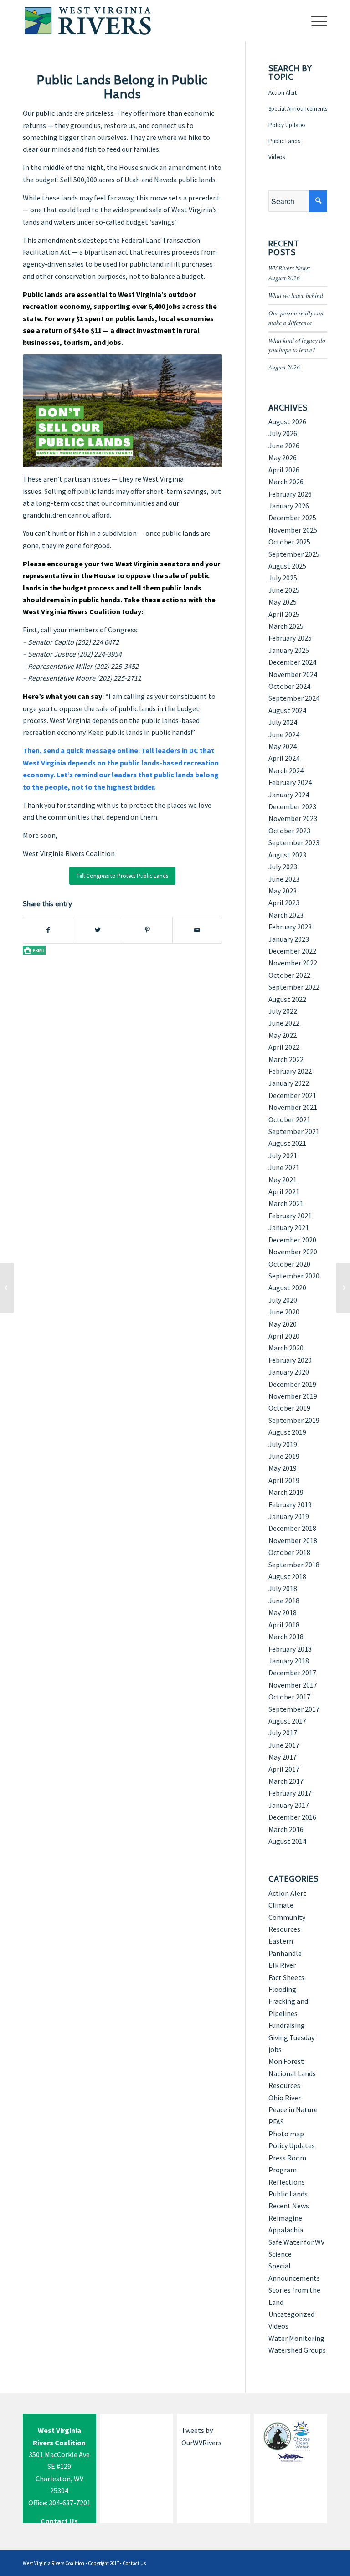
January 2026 (289, 506)
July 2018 (283, 1588)
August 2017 (287, 1721)
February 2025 (290, 638)
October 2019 (289, 1408)
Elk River (282, 1965)
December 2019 (292, 1384)
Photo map (286, 2134)
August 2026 (284, 367)
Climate (281, 1905)
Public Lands (284, 141)
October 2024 (289, 686)
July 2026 (283, 433)
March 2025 (286, 626)
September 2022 (294, 987)
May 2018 (283, 1612)
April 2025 (284, 614)
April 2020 (284, 1336)
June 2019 (284, 1456)
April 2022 (284, 1047)
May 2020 (283, 1324)
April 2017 (284, 1769)
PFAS (276, 2122)
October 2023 (289, 831)
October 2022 (289, 975)
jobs (275, 2049)
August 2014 (287, 1841)
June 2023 (284, 879)
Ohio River (285, 2098)
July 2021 (283, 1155)
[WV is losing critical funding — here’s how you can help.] (7, 1288)
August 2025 (287, 566)
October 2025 (289, 542)
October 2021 (289, 1119)
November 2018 (293, 1540)
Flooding (282, 1989)
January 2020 (289, 1372)
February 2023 (290, 927)
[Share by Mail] (197, 930)
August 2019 (287, 1432)
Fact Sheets (286, 1977)
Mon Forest (286, 2061)
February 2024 (290, 782)
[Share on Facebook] (48, 930)
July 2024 (283, 722)
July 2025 (283, 578)
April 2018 (284, 1625)
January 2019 (289, 1516)
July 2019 (283, 1444)
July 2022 (283, 1011)
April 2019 (284, 1480)
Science (280, 2254)
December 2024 (292, 662)
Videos (277, 157)
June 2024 (284, 734)
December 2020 (292, 1240)
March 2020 (286, 1348)
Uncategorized (291, 2314)
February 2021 (290, 1216)
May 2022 (283, 1035)
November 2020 (293, 1252)
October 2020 (289, 1264)
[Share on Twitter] (98, 930)
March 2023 (286, 915)
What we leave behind (296, 295)
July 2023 (283, 867)
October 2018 (289, 1552)
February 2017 (290, 1793)
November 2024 (293, 674)
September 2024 (294, 698)
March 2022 (286, 1059)
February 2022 (290, 1071)
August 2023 (287, 855)
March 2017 (286, 1781)
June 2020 (284, 1312)
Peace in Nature (293, 2109)
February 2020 (290, 1360)
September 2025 (294, 554)
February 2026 (290, 494)
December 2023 (292, 806)
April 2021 (284, 1191)
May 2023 (283, 891)
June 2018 (284, 1601)
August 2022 (287, 999)
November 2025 (293, 530)
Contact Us (134, 2563)
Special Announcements (298, 109)
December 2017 (292, 1673)
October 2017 (289, 1697)
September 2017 (294, 1709)
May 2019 (283, 1468)
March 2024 (286, 770)
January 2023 (289, 939)
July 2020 (283, 1300)
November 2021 (293, 1107)
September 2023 (294, 842)
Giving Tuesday (291, 2037)
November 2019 (293, 1396)
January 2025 (289, 650)
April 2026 (284, 470)
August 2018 (287, 1576)
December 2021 (292, 1095)
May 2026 (283, 457)
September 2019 (294, 1420)
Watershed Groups (297, 2350)
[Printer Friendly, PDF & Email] (34, 950)
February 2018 (290, 1649)
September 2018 (294, 1565)
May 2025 (283, 602)
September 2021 (294, 1131)
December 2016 (292, 1817)
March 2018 (286, 1637)
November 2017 (293, 1685)
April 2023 (284, 903)
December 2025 (292, 518)
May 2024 (283, 746)
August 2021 (287, 1143)
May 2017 (283, 1757)
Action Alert (283, 93)
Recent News (289, 2206)
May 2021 (283, 1180)
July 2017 (283, 1733)
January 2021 (289, 1227)
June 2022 (284, 1023)
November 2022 (293, 963)
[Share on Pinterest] (148, 930)
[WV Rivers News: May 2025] (343, 1288)
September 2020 (294, 1276)
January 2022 (289, 1083)
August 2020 (287, 1288)
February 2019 (290, 1504)
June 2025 (284, 590)
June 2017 (284, 1745)
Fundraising (287, 2025)
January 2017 (289, 1805)
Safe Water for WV (296, 2242)
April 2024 (284, 758)
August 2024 (287, 710)
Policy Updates (287, 125)
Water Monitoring (296, 2338)
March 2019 (286, 1492)
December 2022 (292, 951)
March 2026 (286, 482)
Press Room (287, 2158)
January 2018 (289, 1661)
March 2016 (286, 1829)
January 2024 (289, 795)
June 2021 (284, 1167)
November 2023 (293, 818)
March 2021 (286, 1203)
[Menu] (315, 21)
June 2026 (284, 446)
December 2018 (292, 1528)
